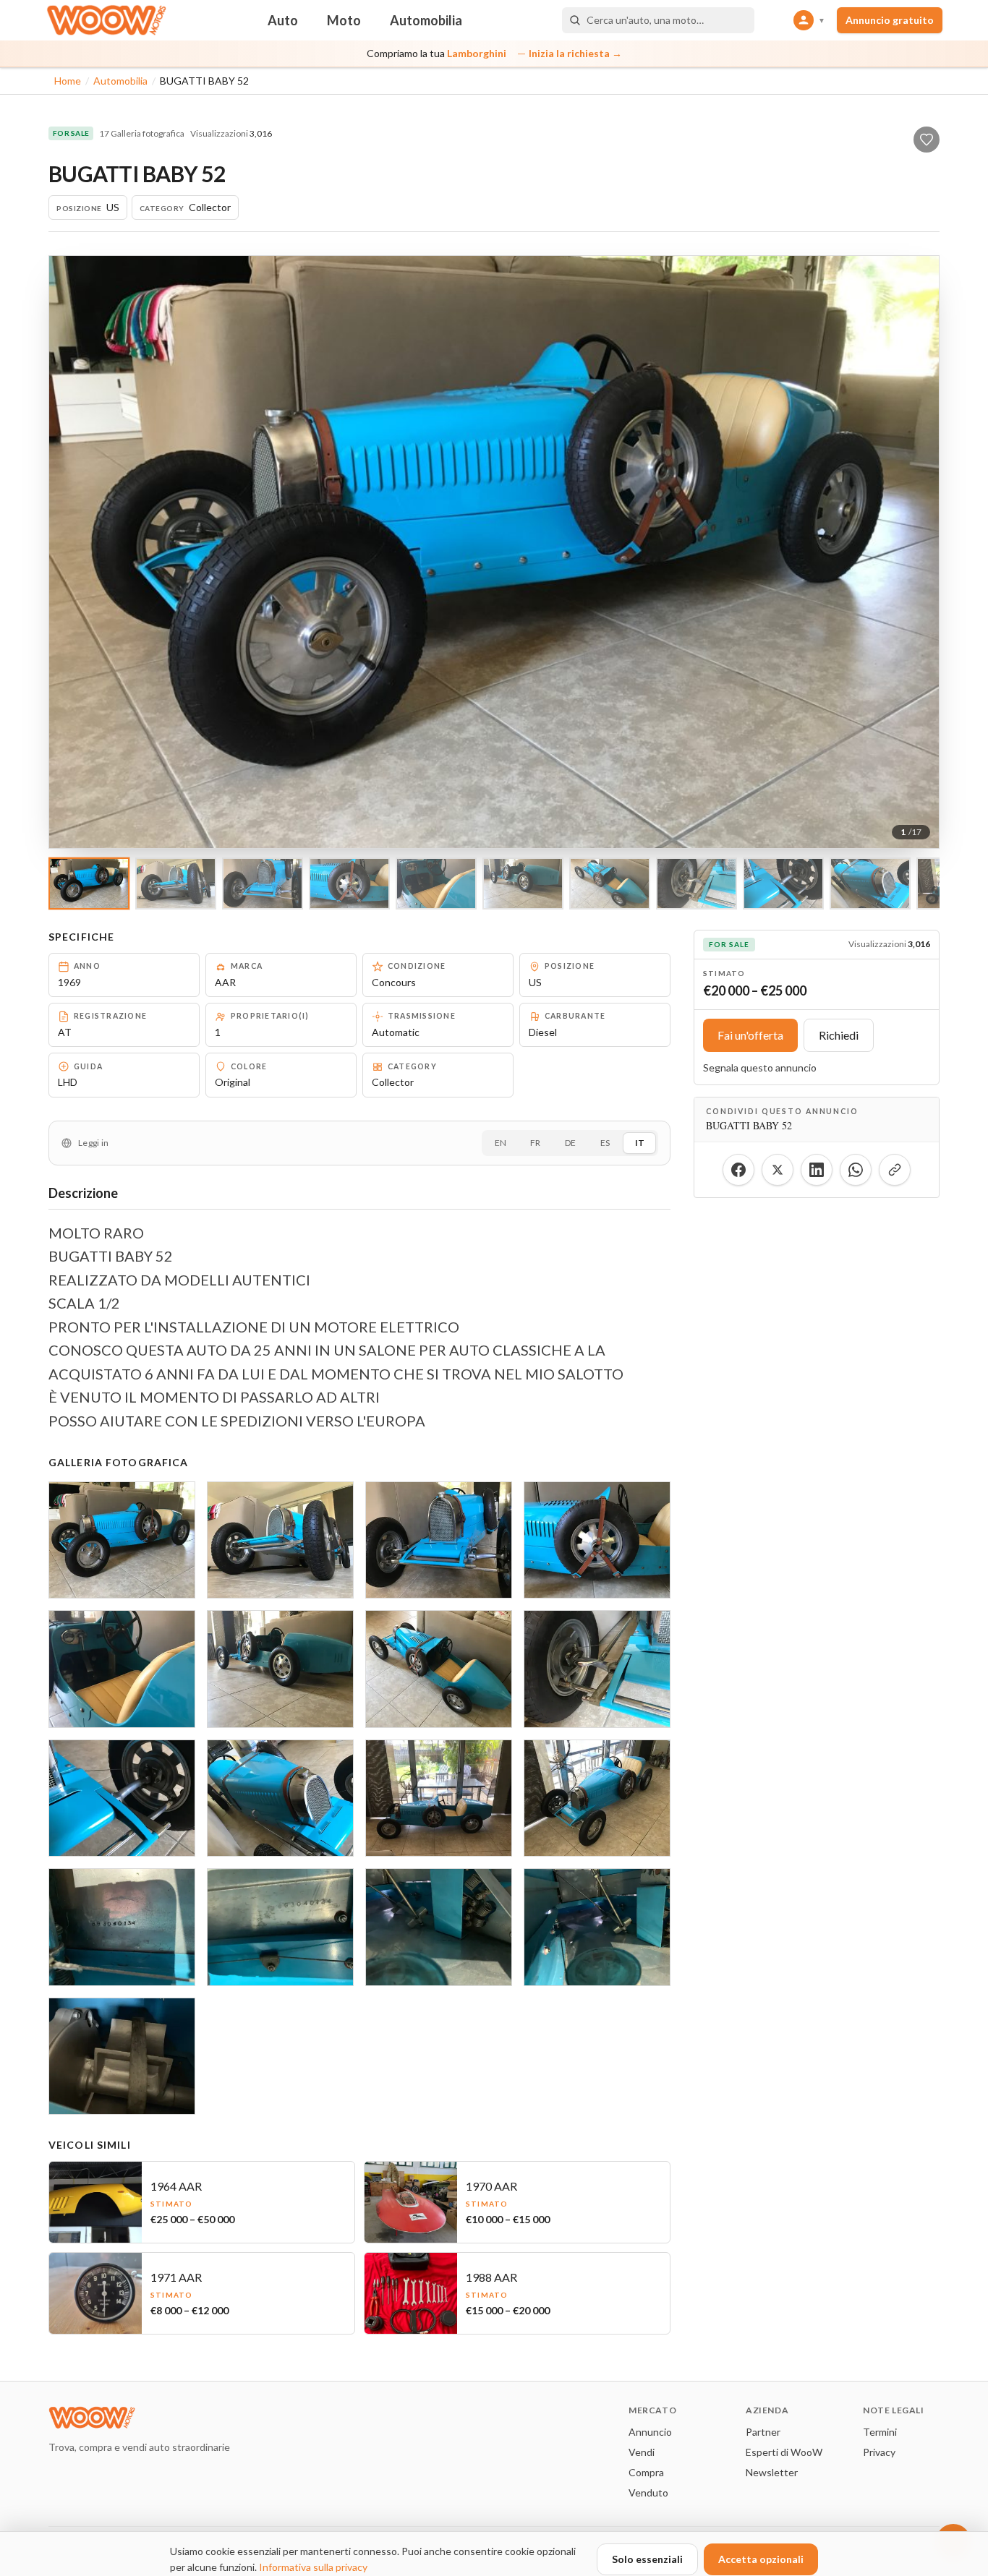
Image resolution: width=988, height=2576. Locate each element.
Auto (283, 20)
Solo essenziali (647, 2559)
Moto (344, 20)
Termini (880, 2432)
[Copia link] (895, 1170)
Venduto (648, 2492)
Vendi (642, 2452)
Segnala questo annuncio (760, 1067)
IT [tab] (640, 1143)
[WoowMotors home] (106, 20)
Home (68, 81)
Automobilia (426, 20)
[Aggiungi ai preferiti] (927, 140)
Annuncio (650, 2432)
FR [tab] (535, 1143)
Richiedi (839, 1035)
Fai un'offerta (750, 1035)
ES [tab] (605, 1143)
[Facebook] (738, 1170)
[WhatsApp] (856, 1170)
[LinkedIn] (817, 1170)
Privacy (879, 2452)
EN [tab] (501, 1143)
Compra (646, 2472)
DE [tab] (570, 1143)
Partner (763, 2432)
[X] (778, 1170)
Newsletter (772, 2472)
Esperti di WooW (784, 2452)
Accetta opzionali (761, 2559)
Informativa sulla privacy (313, 2567)
